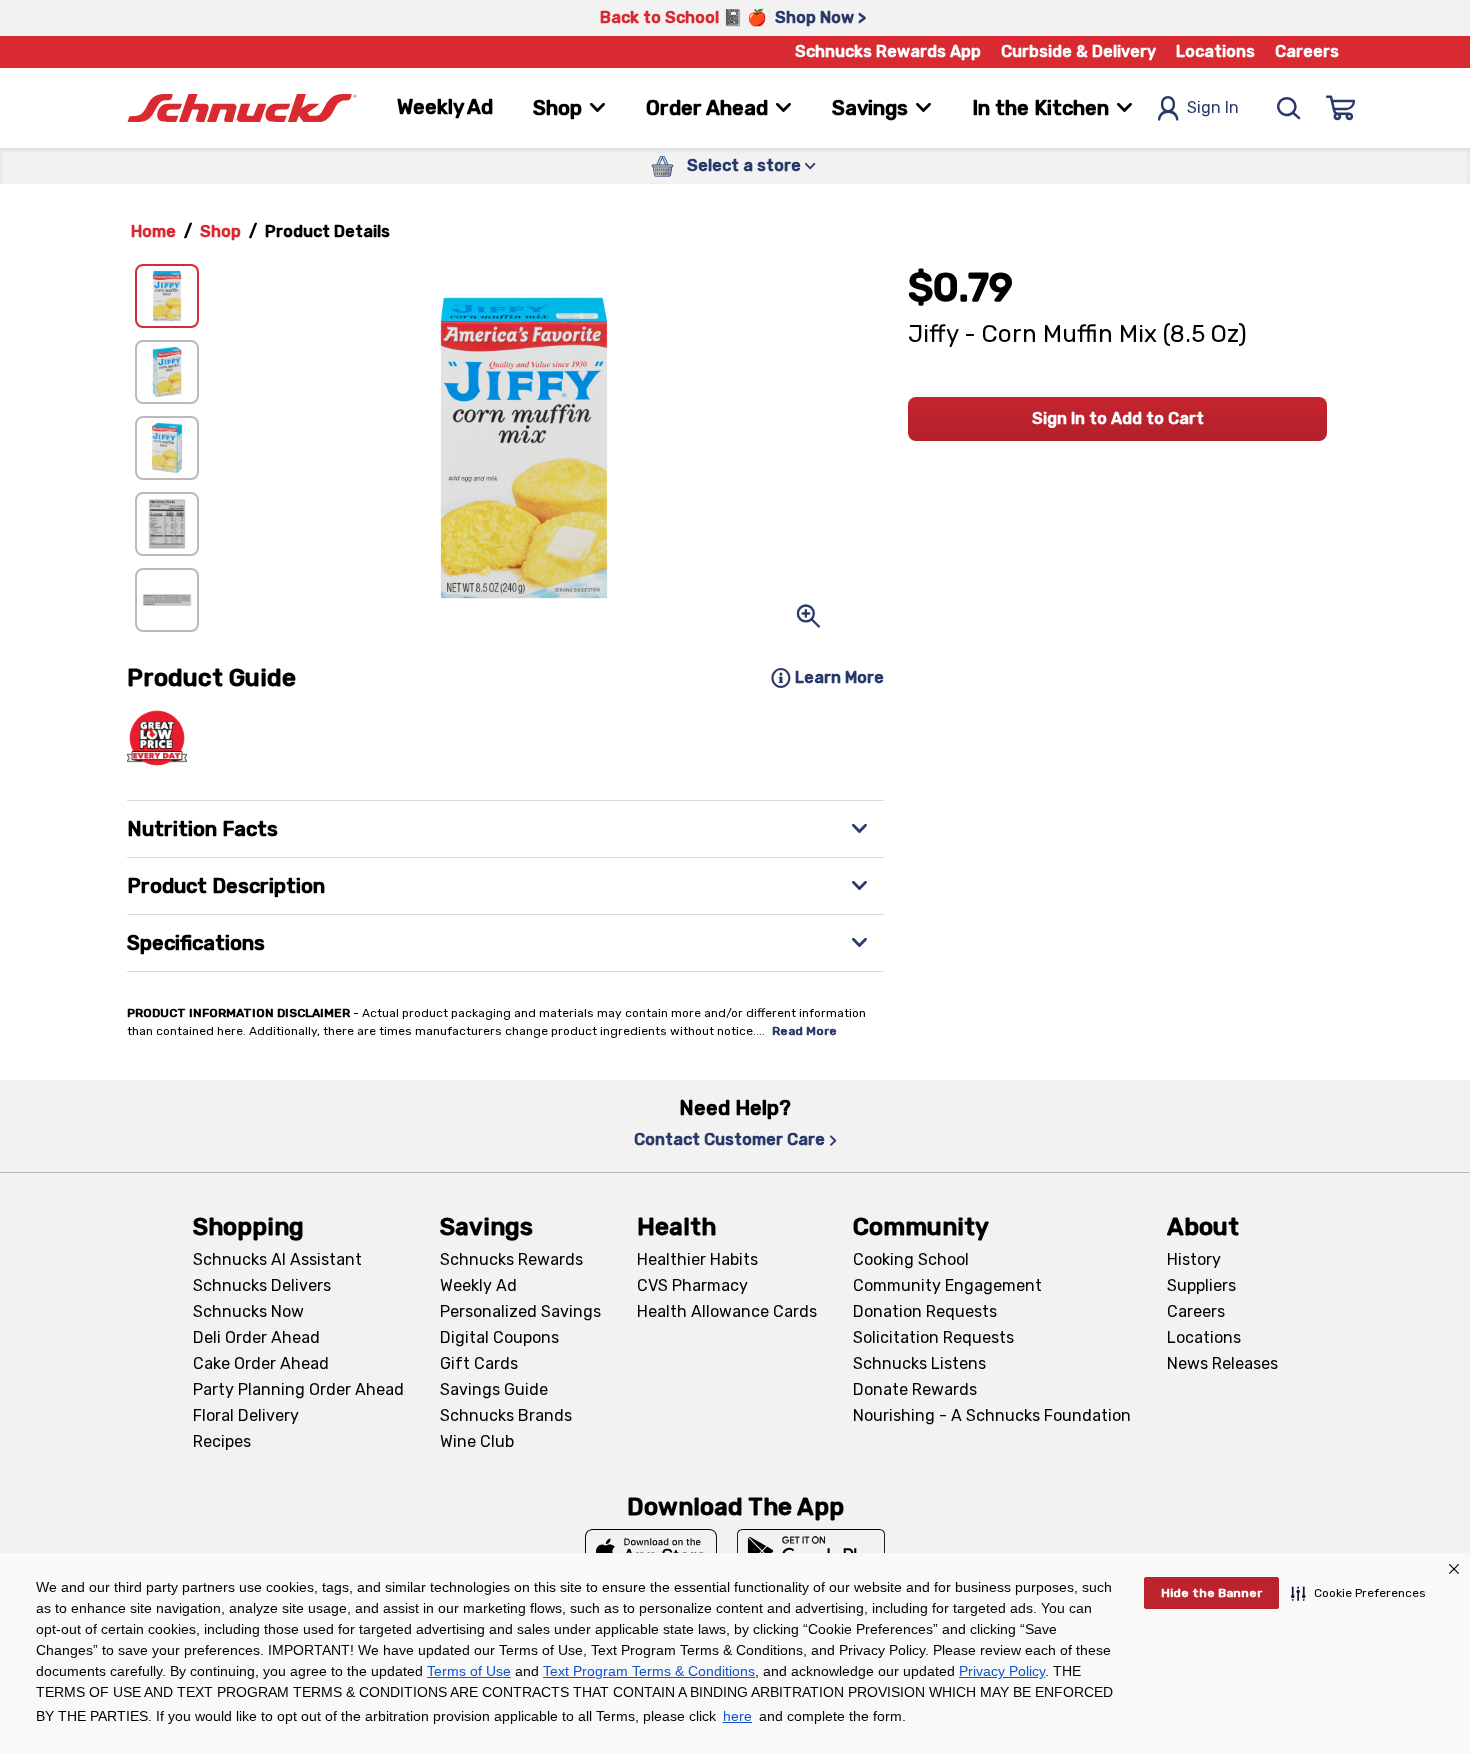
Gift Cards (479, 1363)
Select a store (744, 165)
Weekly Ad (445, 107)
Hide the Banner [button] (1211, 1593)
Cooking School (911, 1259)
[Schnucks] (242, 108)
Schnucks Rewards (511, 1259)
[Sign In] (1341, 108)
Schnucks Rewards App (888, 51)
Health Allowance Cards (727, 1311)
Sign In (1213, 107)
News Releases (1222, 1363)
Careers (1307, 51)
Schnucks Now (248, 1311)
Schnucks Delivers (262, 1285)
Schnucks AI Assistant (277, 1259)
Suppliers (1201, 1285)
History (1194, 1259)
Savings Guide (494, 1389)
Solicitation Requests (933, 1337)
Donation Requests (925, 1311)
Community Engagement (947, 1285)
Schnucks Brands (506, 1415)
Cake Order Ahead (261, 1363)
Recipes (222, 1441)
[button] (1358, 1593)
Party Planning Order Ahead (298, 1389)
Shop (220, 231)
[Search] (1289, 108)
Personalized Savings (520, 1311)
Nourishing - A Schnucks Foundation (992, 1415)
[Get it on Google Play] (811, 1551)
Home (153, 231)
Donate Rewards (915, 1389)
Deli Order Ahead (256, 1337)
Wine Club (477, 1441)
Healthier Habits (697, 1259)
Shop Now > (820, 17)
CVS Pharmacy (692, 1285)
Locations (1215, 51)
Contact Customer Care (729, 1139)
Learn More (839, 677)
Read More (804, 1031)
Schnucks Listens (919, 1363)
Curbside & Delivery (1078, 51)
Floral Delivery (246, 1415)
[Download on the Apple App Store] (651, 1551)
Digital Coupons (499, 1337)
